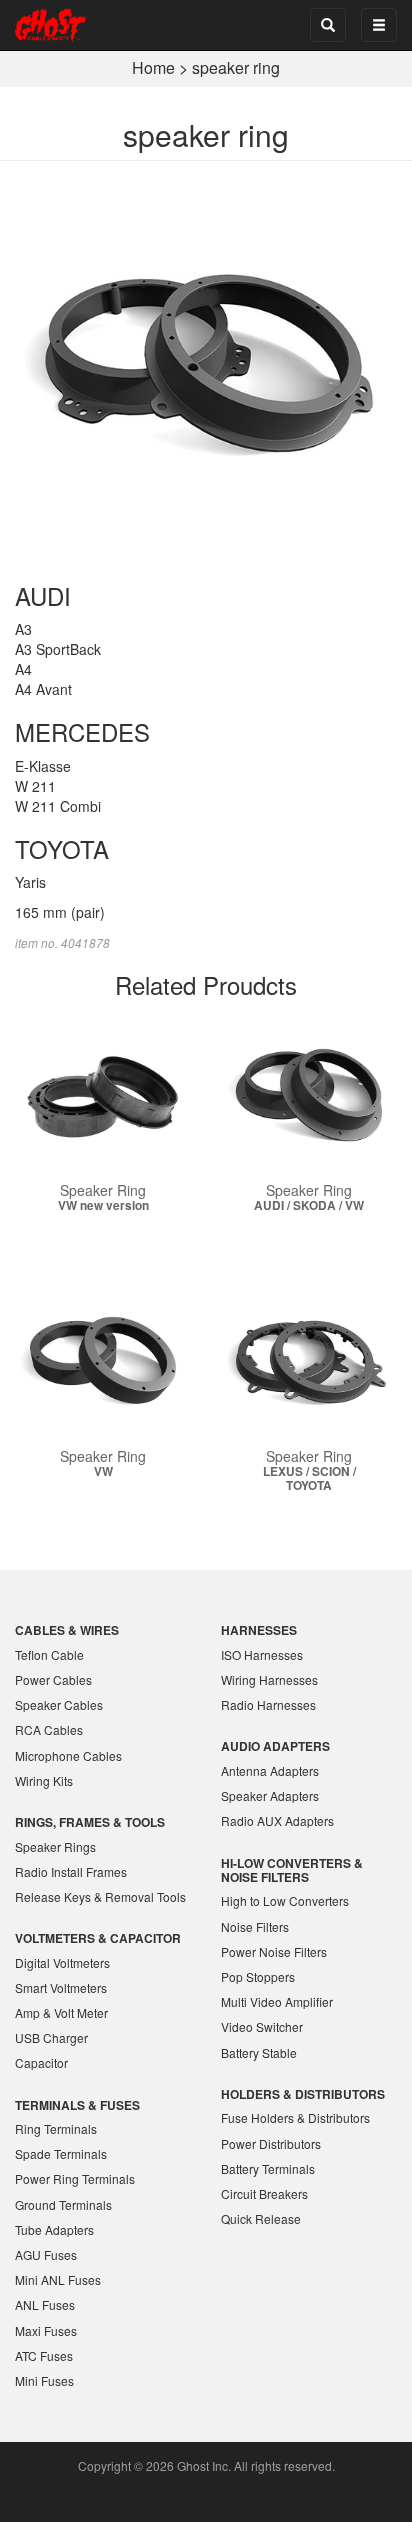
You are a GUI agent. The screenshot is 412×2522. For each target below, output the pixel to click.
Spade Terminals (61, 2153)
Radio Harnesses (268, 1704)
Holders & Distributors (303, 2094)
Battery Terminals (268, 2168)
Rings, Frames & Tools (90, 1822)
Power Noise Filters (274, 1951)
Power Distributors (271, 2143)
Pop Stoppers (258, 1976)
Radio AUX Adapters (277, 1820)
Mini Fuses (44, 2380)
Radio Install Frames (71, 1871)
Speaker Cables (59, 1704)
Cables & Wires (67, 1630)
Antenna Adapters (270, 1770)
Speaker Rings (55, 1846)
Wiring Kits (44, 1780)
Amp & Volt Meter (61, 2012)
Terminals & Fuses (77, 2105)
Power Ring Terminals (75, 2178)
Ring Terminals (56, 2128)
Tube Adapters (54, 2229)
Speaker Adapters (270, 1795)
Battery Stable (259, 2052)
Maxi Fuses (46, 2330)
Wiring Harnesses (269, 1679)
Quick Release (261, 2218)
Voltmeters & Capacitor (98, 1938)
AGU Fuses (46, 2254)
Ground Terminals (63, 2204)
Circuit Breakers (264, 2193)
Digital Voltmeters (62, 1962)
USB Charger (51, 2037)
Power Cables (53, 1679)
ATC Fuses (44, 2355)
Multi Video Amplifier (277, 2001)
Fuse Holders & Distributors (295, 2117)
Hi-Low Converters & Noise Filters (292, 1870)
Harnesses (259, 1630)
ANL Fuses (45, 2304)
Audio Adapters (275, 1746)
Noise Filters (255, 1926)
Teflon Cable (49, 1654)
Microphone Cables (68, 1755)
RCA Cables (49, 1729)
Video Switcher (262, 2026)
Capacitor (41, 2062)
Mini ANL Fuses (58, 2279)
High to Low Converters (285, 1900)
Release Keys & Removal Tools (100, 1896)
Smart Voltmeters (61, 1987)
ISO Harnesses (262, 1654)
